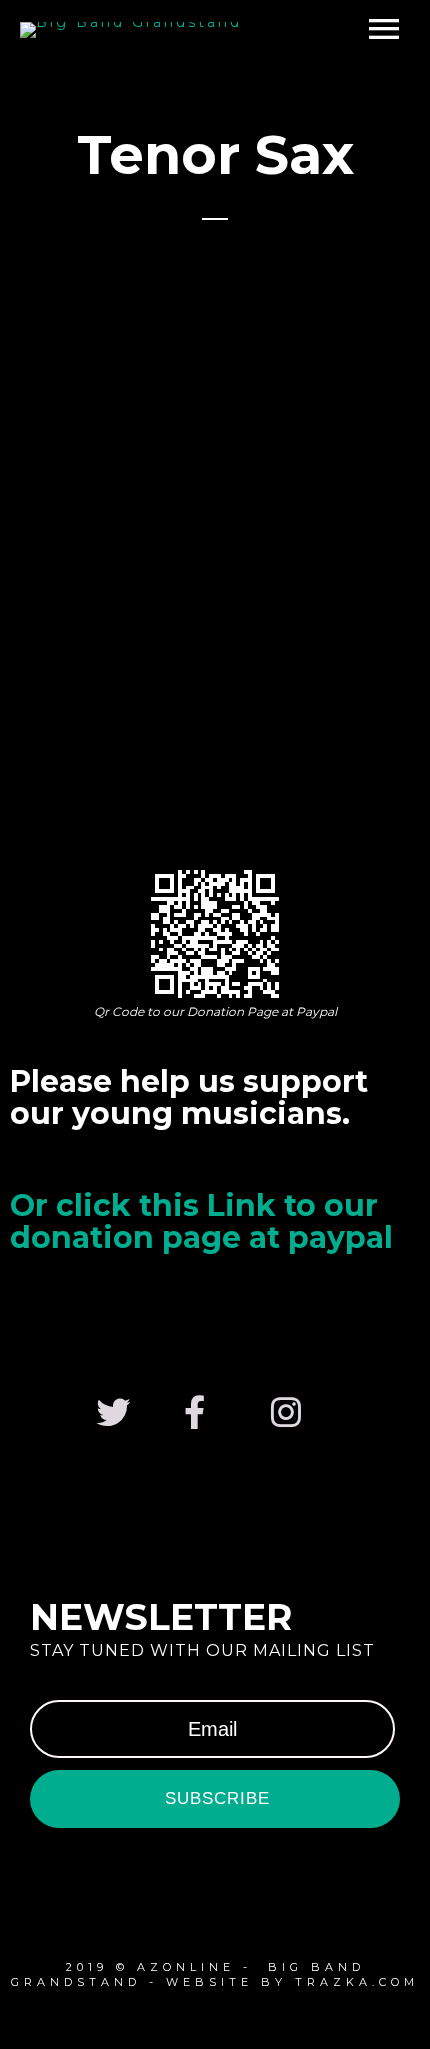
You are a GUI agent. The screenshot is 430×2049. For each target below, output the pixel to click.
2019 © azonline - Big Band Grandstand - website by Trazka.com (215, 1974)
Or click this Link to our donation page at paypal (201, 1221)
